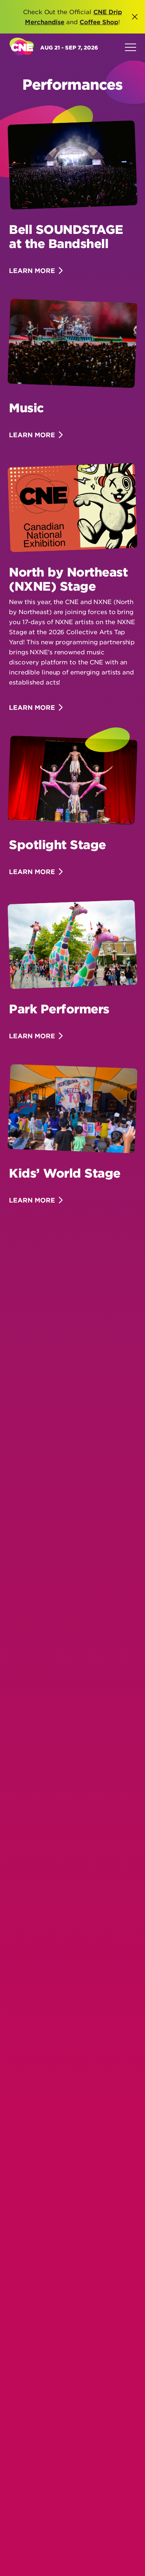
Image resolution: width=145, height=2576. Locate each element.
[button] (135, 17)
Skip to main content (85, 53)
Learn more (32, 271)
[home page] (22, 47)
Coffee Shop (99, 22)
